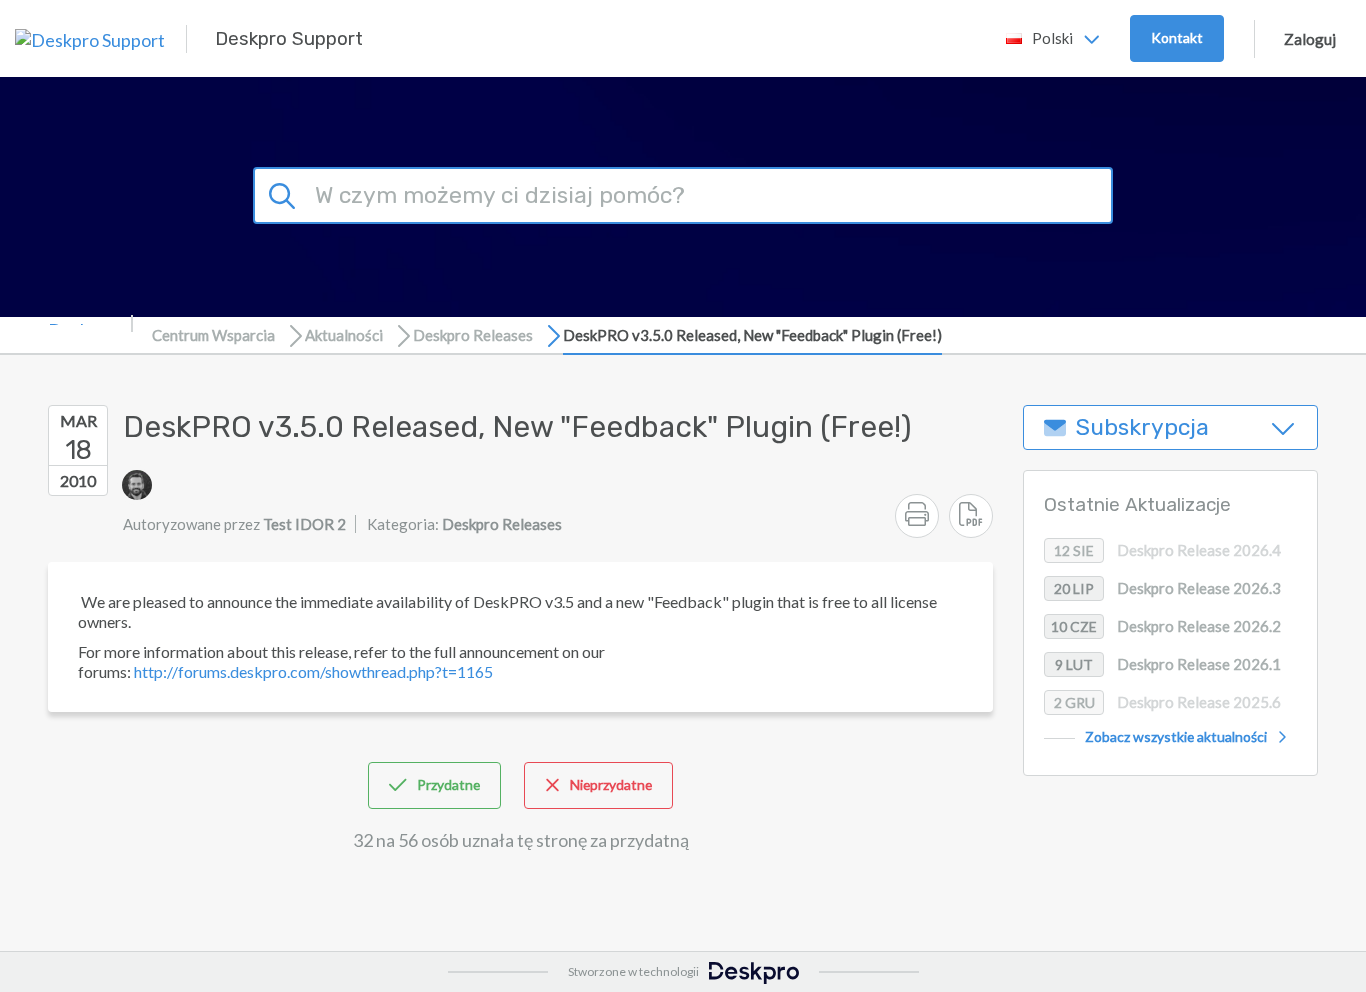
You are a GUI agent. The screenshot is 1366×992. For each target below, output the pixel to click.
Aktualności (344, 335)
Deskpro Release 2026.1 (1168, 664)
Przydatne (448, 784)
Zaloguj (1310, 39)
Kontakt (1177, 37)
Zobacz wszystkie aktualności (1176, 736)
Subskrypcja (1142, 427)
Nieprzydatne (611, 784)
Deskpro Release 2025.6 (1168, 702)
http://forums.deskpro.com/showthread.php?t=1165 (313, 671)
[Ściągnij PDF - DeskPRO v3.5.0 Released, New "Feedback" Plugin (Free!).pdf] (971, 516)
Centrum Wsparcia (213, 335)
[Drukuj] (917, 516)
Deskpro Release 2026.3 (1167, 588)
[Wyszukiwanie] (285, 193)
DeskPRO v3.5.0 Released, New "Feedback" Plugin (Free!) (752, 335)
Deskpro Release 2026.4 (1167, 550)
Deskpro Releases (473, 335)
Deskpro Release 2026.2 (1166, 626)
